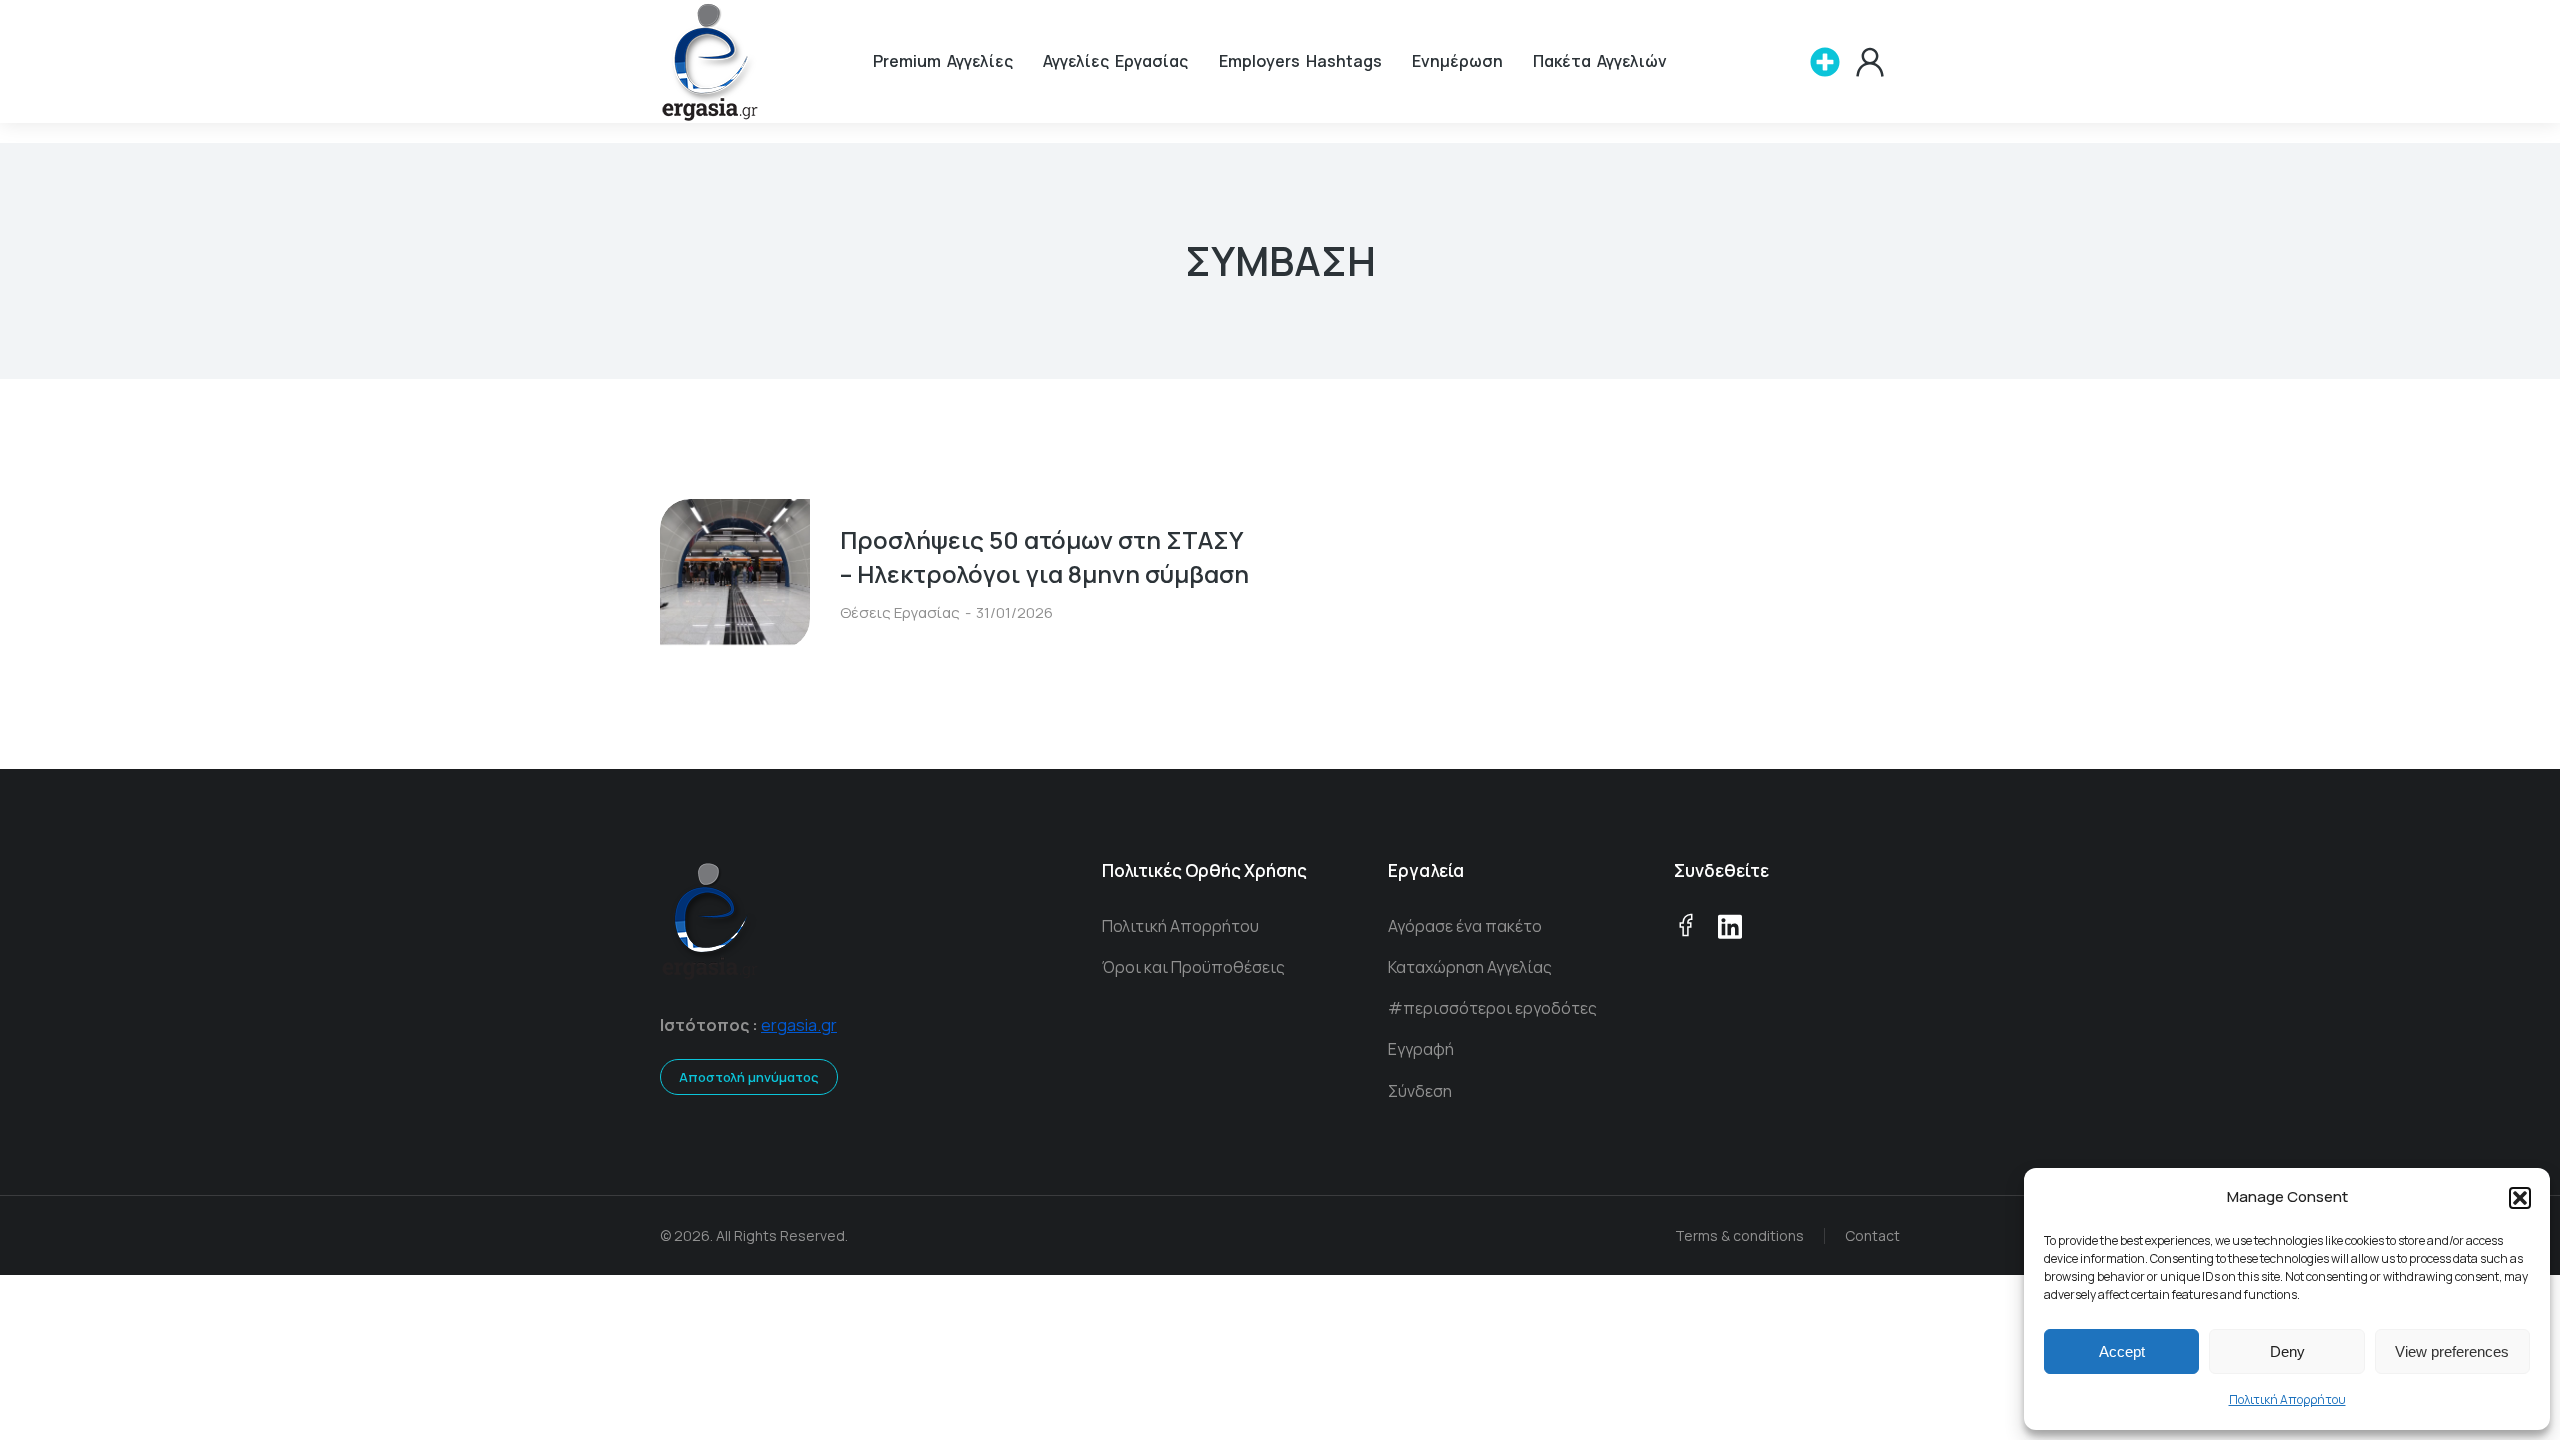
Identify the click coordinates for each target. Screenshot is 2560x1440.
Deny (2287, 1351)
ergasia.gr (799, 1025)
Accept (2122, 1351)
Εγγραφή (1421, 1049)
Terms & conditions (1739, 1235)
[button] (2520, 1198)
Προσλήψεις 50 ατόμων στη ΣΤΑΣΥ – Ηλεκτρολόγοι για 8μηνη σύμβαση (1044, 556)
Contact (1872, 1235)
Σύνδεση (1420, 1091)
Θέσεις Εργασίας (900, 612)
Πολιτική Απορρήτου (2287, 1399)
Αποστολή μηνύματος (749, 1077)
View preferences (2452, 1351)
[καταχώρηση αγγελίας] (1825, 62)
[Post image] (735, 574)
